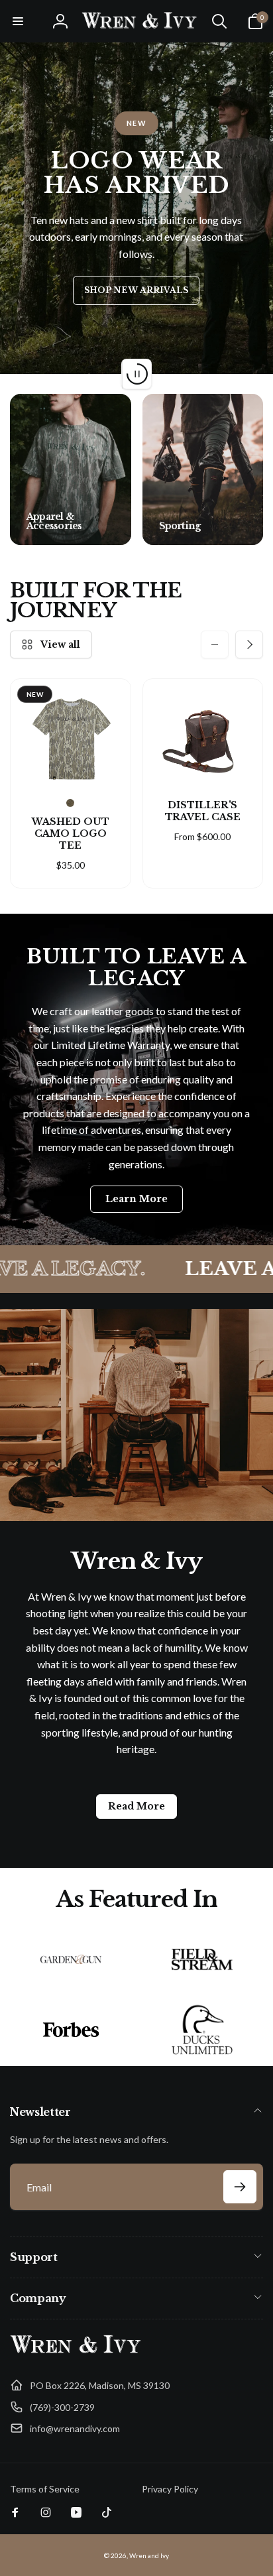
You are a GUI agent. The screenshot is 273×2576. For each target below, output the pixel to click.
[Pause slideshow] (136, 374)
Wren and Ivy (149, 2555)
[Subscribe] (240, 2187)
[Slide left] (24, 469)
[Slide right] (249, 469)
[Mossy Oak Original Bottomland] (70, 803)
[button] (18, 21)
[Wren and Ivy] (76, 2354)
